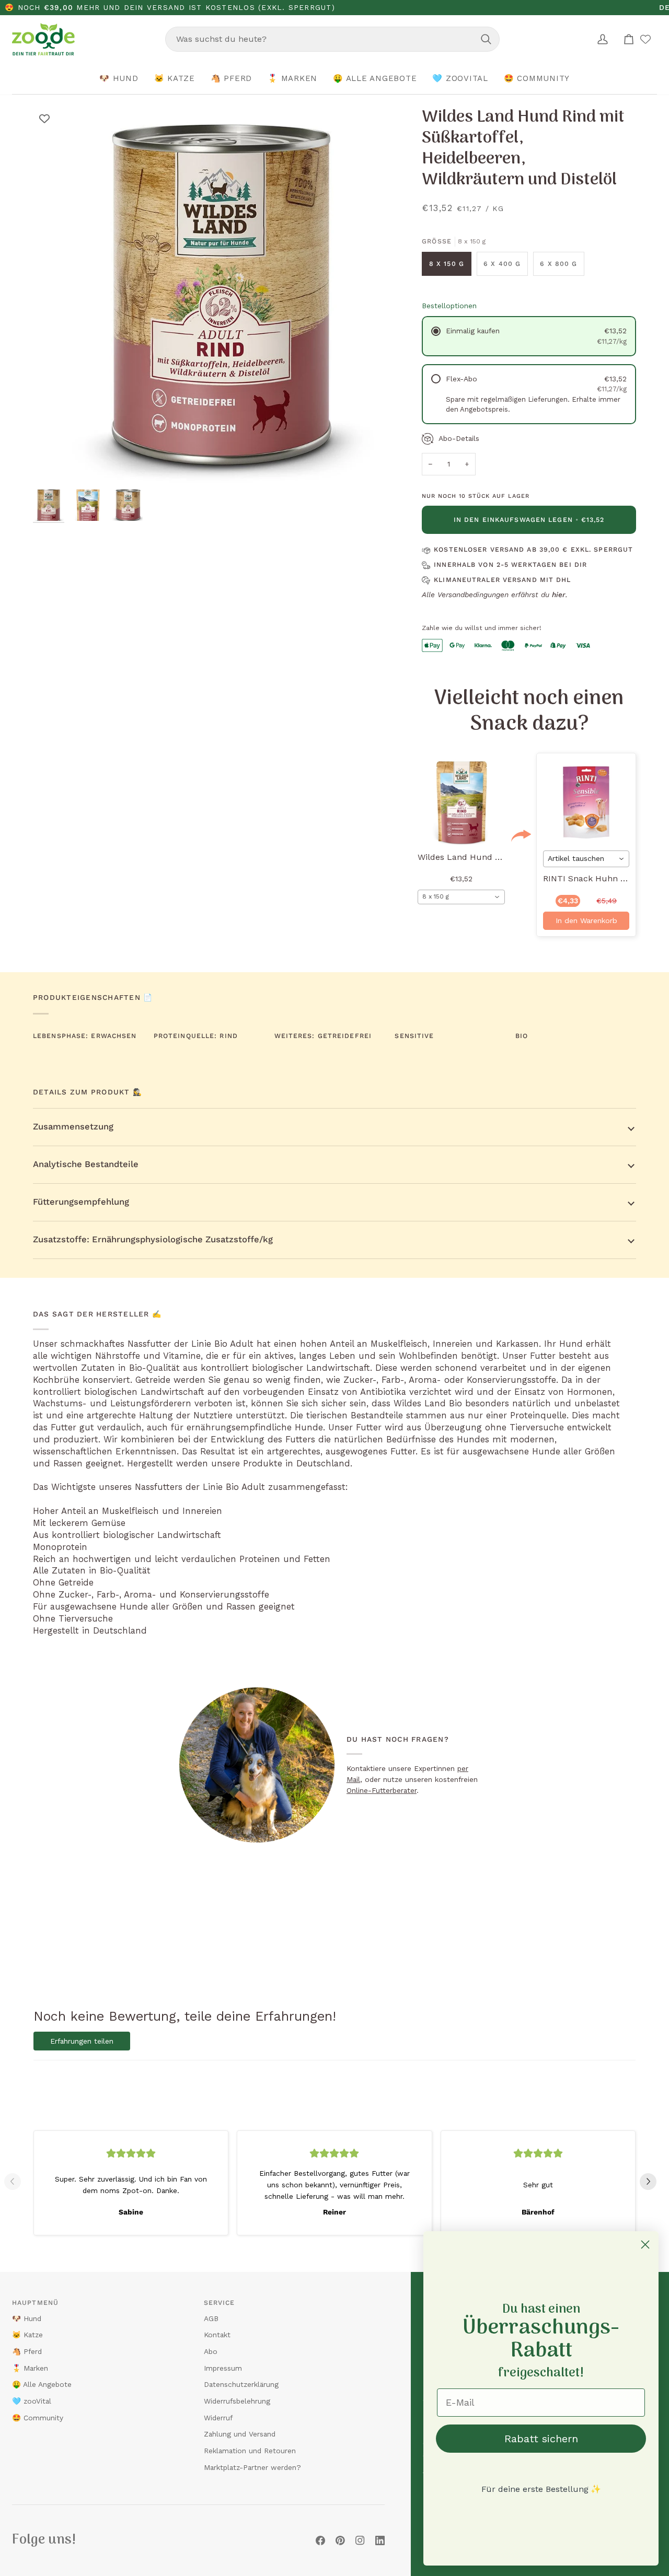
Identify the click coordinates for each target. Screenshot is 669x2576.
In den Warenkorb (586, 920)
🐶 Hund (27, 2318)
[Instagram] (360, 2540)
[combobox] (332, 39)
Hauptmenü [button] (35, 2303)
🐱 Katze (27, 2335)
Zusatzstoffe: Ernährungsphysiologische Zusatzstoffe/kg (153, 1239)
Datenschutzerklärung (241, 2384)
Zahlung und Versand (240, 2434)
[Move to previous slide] (17, 2182)
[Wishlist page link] (645, 39)
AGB (211, 2318)
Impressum (223, 2368)
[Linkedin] (380, 2540)
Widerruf (218, 2418)
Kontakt (217, 2335)
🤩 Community (38, 2418)
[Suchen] (486, 39)
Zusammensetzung (73, 1127)
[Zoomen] (53, 465)
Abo (211, 2351)
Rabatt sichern (541, 2439)
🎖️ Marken (30, 2368)
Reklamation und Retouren (250, 2451)
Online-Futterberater (382, 1790)
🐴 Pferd (27, 2351)
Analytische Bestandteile (86, 1164)
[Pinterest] (340, 2540)
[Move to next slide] (652, 2182)
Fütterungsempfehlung (81, 1202)
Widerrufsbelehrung (237, 2401)
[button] (119, 79)
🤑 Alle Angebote (42, 2384)
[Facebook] (320, 2540)
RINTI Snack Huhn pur (589, 878)
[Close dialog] (645, 2245)
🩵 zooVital (32, 2401)
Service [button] (220, 2303)
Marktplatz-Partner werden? (252, 2467)
